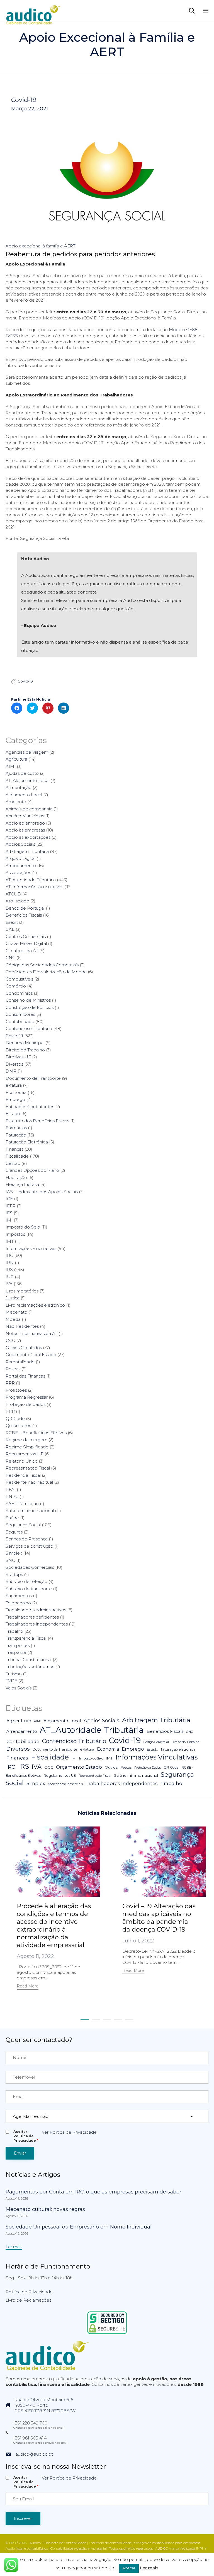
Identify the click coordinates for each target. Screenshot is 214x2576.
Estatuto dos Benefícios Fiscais (37, 1121)
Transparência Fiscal (26, 1638)
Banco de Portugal (25, 908)
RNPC (12, 1496)
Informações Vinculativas (31, 1248)
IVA (9, 1284)
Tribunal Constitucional (29, 1660)
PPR (10, 1383)
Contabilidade (20, 1022)
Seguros (14, 1532)
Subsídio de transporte (29, 1589)
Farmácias (16, 1128)
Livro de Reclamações (28, 2300)
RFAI (11, 1489)
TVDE (11, 1681)
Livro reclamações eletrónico (35, 1305)
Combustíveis (19, 979)
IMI (9, 1220)
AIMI (11, 766)
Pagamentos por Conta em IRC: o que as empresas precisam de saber (93, 2192)
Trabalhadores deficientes (32, 1617)
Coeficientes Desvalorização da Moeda (46, 972)
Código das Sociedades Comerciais (42, 965)
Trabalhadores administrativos (36, 1610)
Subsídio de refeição (26, 1581)
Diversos (14, 1064)
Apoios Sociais (20, 844)
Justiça (13, 1298)
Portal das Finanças (25, 1376)
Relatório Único (22, 1461)
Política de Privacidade (29, 2292)
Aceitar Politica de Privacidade (26, 2136)
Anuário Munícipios (25, 816)
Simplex (14, 1553)
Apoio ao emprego (25, 823)
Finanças (14, 1149)
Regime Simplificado (27, 1447)
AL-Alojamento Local (27, 781)
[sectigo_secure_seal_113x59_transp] (107, 2334)
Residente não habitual (29, 1482)
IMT (10, 1241)
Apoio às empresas (25, 830)
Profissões (16, 1390)
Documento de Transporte (33, 1078)
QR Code (15, 1419)
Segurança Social (23, 1525)
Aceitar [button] (129, 2568)
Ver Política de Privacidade (69, 2132)
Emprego (15, 1099)
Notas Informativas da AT (31, 1333)
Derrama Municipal (25, 1043)
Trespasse (16, 1652)
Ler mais (149, 2568)
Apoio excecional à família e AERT (41, 246)
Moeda (13, 1319)
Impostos (15, 1234)
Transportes (18, 1645)
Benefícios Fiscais (24, 915)
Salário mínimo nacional (30, 1511)
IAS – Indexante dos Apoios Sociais (42, 1192)
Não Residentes (22, 1326)
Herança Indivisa (22, 1184)
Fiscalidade (17, 1156)
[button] (28, 1987)
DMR (11, 1071)
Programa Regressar (27, 1397)
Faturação (16, 1135)
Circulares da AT (22, 951)
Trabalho (14, 1631)
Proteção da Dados (148, 1768)
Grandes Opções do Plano (32, 1170)
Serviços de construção (29, 1546)
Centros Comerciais (26, 936)
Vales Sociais (19, 1688)
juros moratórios (22, 1291)
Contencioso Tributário (29, 1028)
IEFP (11, 1206)
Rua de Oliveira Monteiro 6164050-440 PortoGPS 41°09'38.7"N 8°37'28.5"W (45, 2405)
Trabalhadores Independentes (37, 1624)
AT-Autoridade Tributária (31, 880)
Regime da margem (26, 1440)
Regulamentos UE (25, 1454)
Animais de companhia (29, 809)
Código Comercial (156, 1742)
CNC (10, 958)
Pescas (13, 1369)
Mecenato (16, 1312)
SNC (10, 1560)
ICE (9, 1199)
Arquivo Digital (20, 858)
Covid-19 (24, 100)
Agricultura (16, 759)
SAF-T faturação (22, 1504)
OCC (10, 1340)
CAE (10, 929)
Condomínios (19, 993)
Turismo (14, 1674)
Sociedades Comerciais (30, 1567)
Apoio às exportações (28, 837)
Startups (14, 1574)
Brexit (12, 922)
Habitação (16, 1177)
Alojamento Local (24, 795)
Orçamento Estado (79, 1767)
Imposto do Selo (23, 1227)
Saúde (12, 1518)
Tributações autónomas (30, 1667)
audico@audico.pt (34, 2454)
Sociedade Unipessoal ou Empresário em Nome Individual (79, 2227)
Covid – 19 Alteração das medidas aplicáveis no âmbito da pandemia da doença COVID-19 (159, 1918)
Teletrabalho (18, 1603)
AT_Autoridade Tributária (92, 1730)
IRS (9, 1270)
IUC (10, 1277)
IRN (10, 1263)
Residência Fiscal (23, 1475)
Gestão (13, 1163)
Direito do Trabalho (25, 1050)
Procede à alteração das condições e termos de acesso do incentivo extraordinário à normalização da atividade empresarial (54, 1926)
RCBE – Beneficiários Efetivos (36, 1433)
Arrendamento (21, 866)
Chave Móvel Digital (26, 943)
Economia (16, 1092)
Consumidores (20, 1014)
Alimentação (19, 787)
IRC (9, 1255)
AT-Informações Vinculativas (34, 887)
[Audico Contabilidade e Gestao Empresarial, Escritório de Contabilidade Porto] (33, 10)
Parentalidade (20, 1362)
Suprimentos (19, 1596)
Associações (18, 873)
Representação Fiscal (28, 1468)
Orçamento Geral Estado (31, 1355)
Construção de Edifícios (30, 1007)
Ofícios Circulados (24, 1348)
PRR (10, 1411)
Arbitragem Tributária (27, 851)
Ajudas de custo (22, 773)
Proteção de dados (25, 1404)
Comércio (16, 986)
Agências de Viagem (27, 752)
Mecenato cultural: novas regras (45, 2209)
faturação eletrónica (178, 1749)
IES (9, 1213)
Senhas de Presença (27, 1539)
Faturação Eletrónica (27, 1142)
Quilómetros (18, 1425)
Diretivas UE (18, 1057)
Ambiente (16, 802)
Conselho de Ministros (28, 1000)
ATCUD (13, 894)
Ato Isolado (17, 901)
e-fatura (14, 1085)
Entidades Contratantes (30, 1107)
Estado (13, 1114)
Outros (111, 1767)
